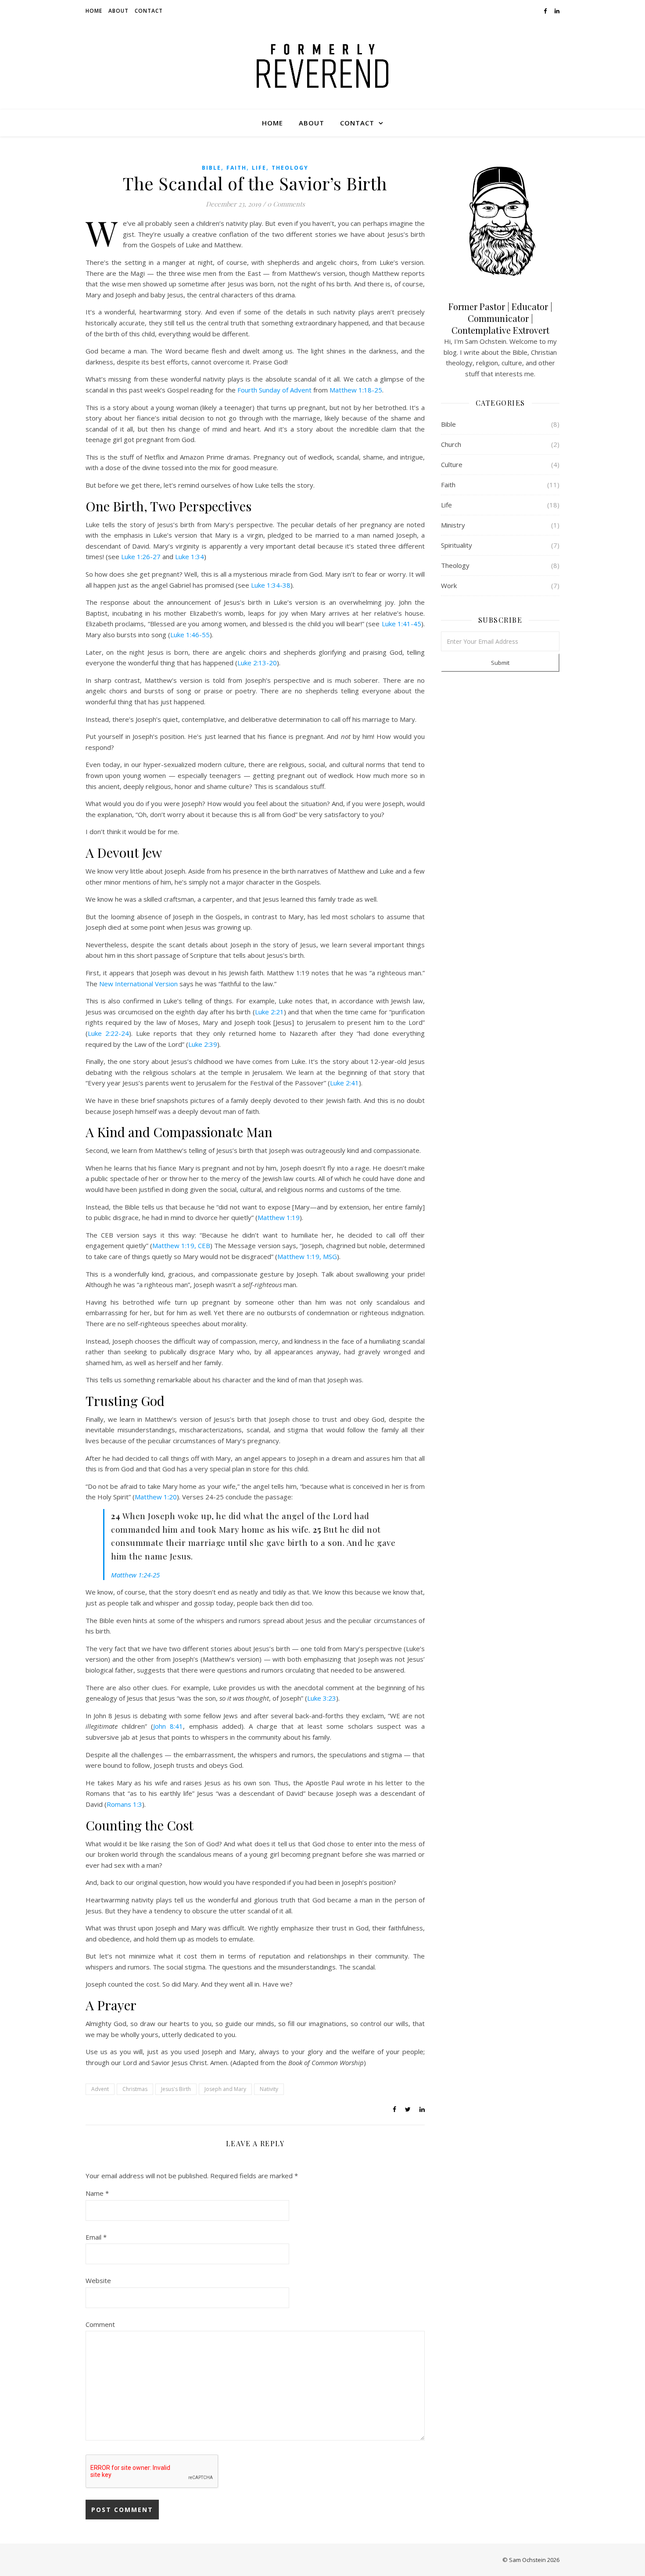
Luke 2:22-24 (108, 1033)
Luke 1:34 (190, 557)
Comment (100, 2324)
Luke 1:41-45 (401, 624)
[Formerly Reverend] (322, 66)
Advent (100, 2089)
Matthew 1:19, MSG (307, 1256)
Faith (236, 168)
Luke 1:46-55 (190, 635)
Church (451, 444)
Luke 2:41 (344, 1083)
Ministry (453, 525)
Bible (211, 168)
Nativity (269, 2089)
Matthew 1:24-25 (135, 1575)
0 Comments (286, 204)
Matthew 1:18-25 (356, 390)
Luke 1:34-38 (271, 585)
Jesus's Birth (176, 2089)
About (118, 11)
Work (449, 585)
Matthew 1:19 (279, 1217)
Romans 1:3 (124, 1804)
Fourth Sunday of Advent (274, 390)
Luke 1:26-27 (141, 557)
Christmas (135, 2089)
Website (98, 2280)
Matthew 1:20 (156, 1497)
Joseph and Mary (225, 2089)
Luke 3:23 (322, 1698)
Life (259, 168)
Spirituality (457, 545)
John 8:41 (168, 1726)
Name (97, 2193)
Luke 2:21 (269, 1012)
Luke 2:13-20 (257, 663)
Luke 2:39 (203, 1044)
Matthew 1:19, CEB (181, 1245)
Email (96, 2237)
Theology (290, 168)
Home (94, 11)
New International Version (138, 984)
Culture (452, 464)
